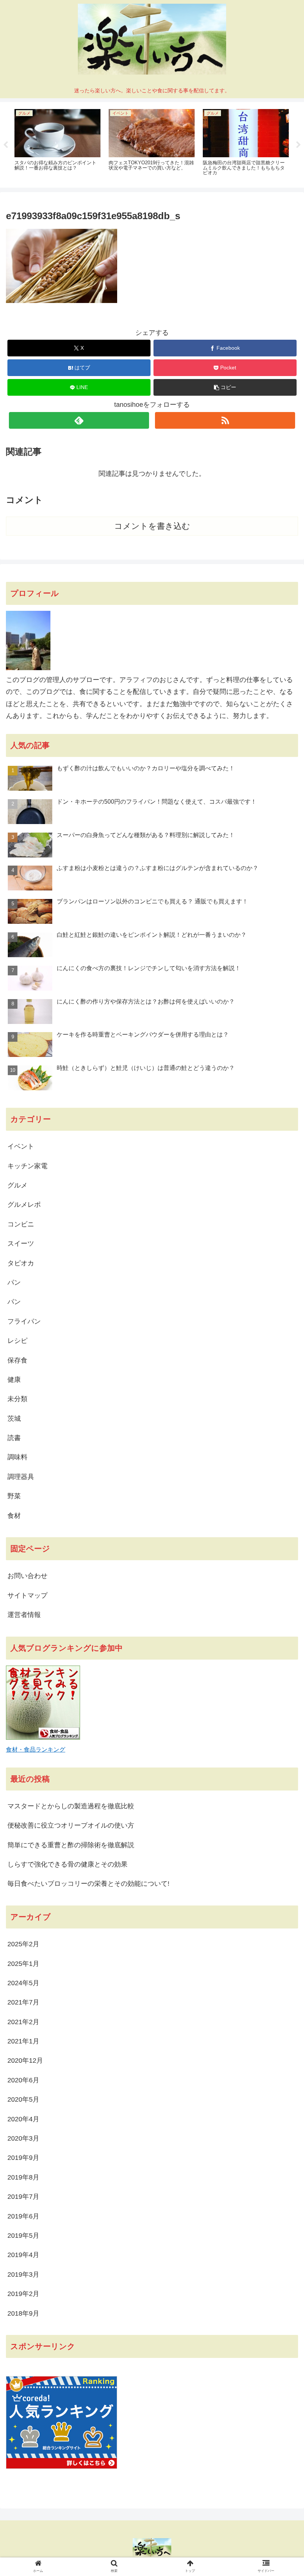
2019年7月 (23, 2197)
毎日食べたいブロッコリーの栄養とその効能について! (88, 1884)
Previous (6, 145)
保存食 (17, 1360)
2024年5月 (23, 1983)
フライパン (24, 1321)
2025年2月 (23, 1944)
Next (298, 145)
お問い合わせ (27, 1576)
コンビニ (21, 1224)
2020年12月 (25, 2061)
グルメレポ (24, 1205)
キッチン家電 (27, 1166)
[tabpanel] (57, 144)
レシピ (17, 1341)
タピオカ (21, 1263)
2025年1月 (23, 1964)
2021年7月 (23, 2002)
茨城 (14, 1419)
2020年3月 (23, 2138)
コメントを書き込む (152, 526)
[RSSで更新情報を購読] (225, 420)
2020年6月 (23, 2080)
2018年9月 (23, 2313)
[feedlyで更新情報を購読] (79, 420)
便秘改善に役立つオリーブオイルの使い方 (71, 1825)
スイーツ (21, 1243)
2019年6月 (23, 2216)
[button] (225, 387)
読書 (14, 1438)
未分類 (17, 1399)
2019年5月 (23, 2236)
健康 (14, 1380)
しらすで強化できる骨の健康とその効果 (67, 1864)
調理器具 (21, 1477)
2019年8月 (23, 2177)
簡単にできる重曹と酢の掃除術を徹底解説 (71, 1845)
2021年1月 (23, 2041)
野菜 (14, 1496)
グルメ (17, 1185)
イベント (21, 1146)
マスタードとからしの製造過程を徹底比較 (71, 1806)
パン (14, 1282)
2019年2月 (23, 2294)
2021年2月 (23, 2022)
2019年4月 (23, 2255)
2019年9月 (23, 2158)
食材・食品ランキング (36, 1749)
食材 (14, 1516)
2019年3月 (23, 2274)
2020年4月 (23, 2119)
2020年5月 (23, 2099)
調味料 (17, 1457)
